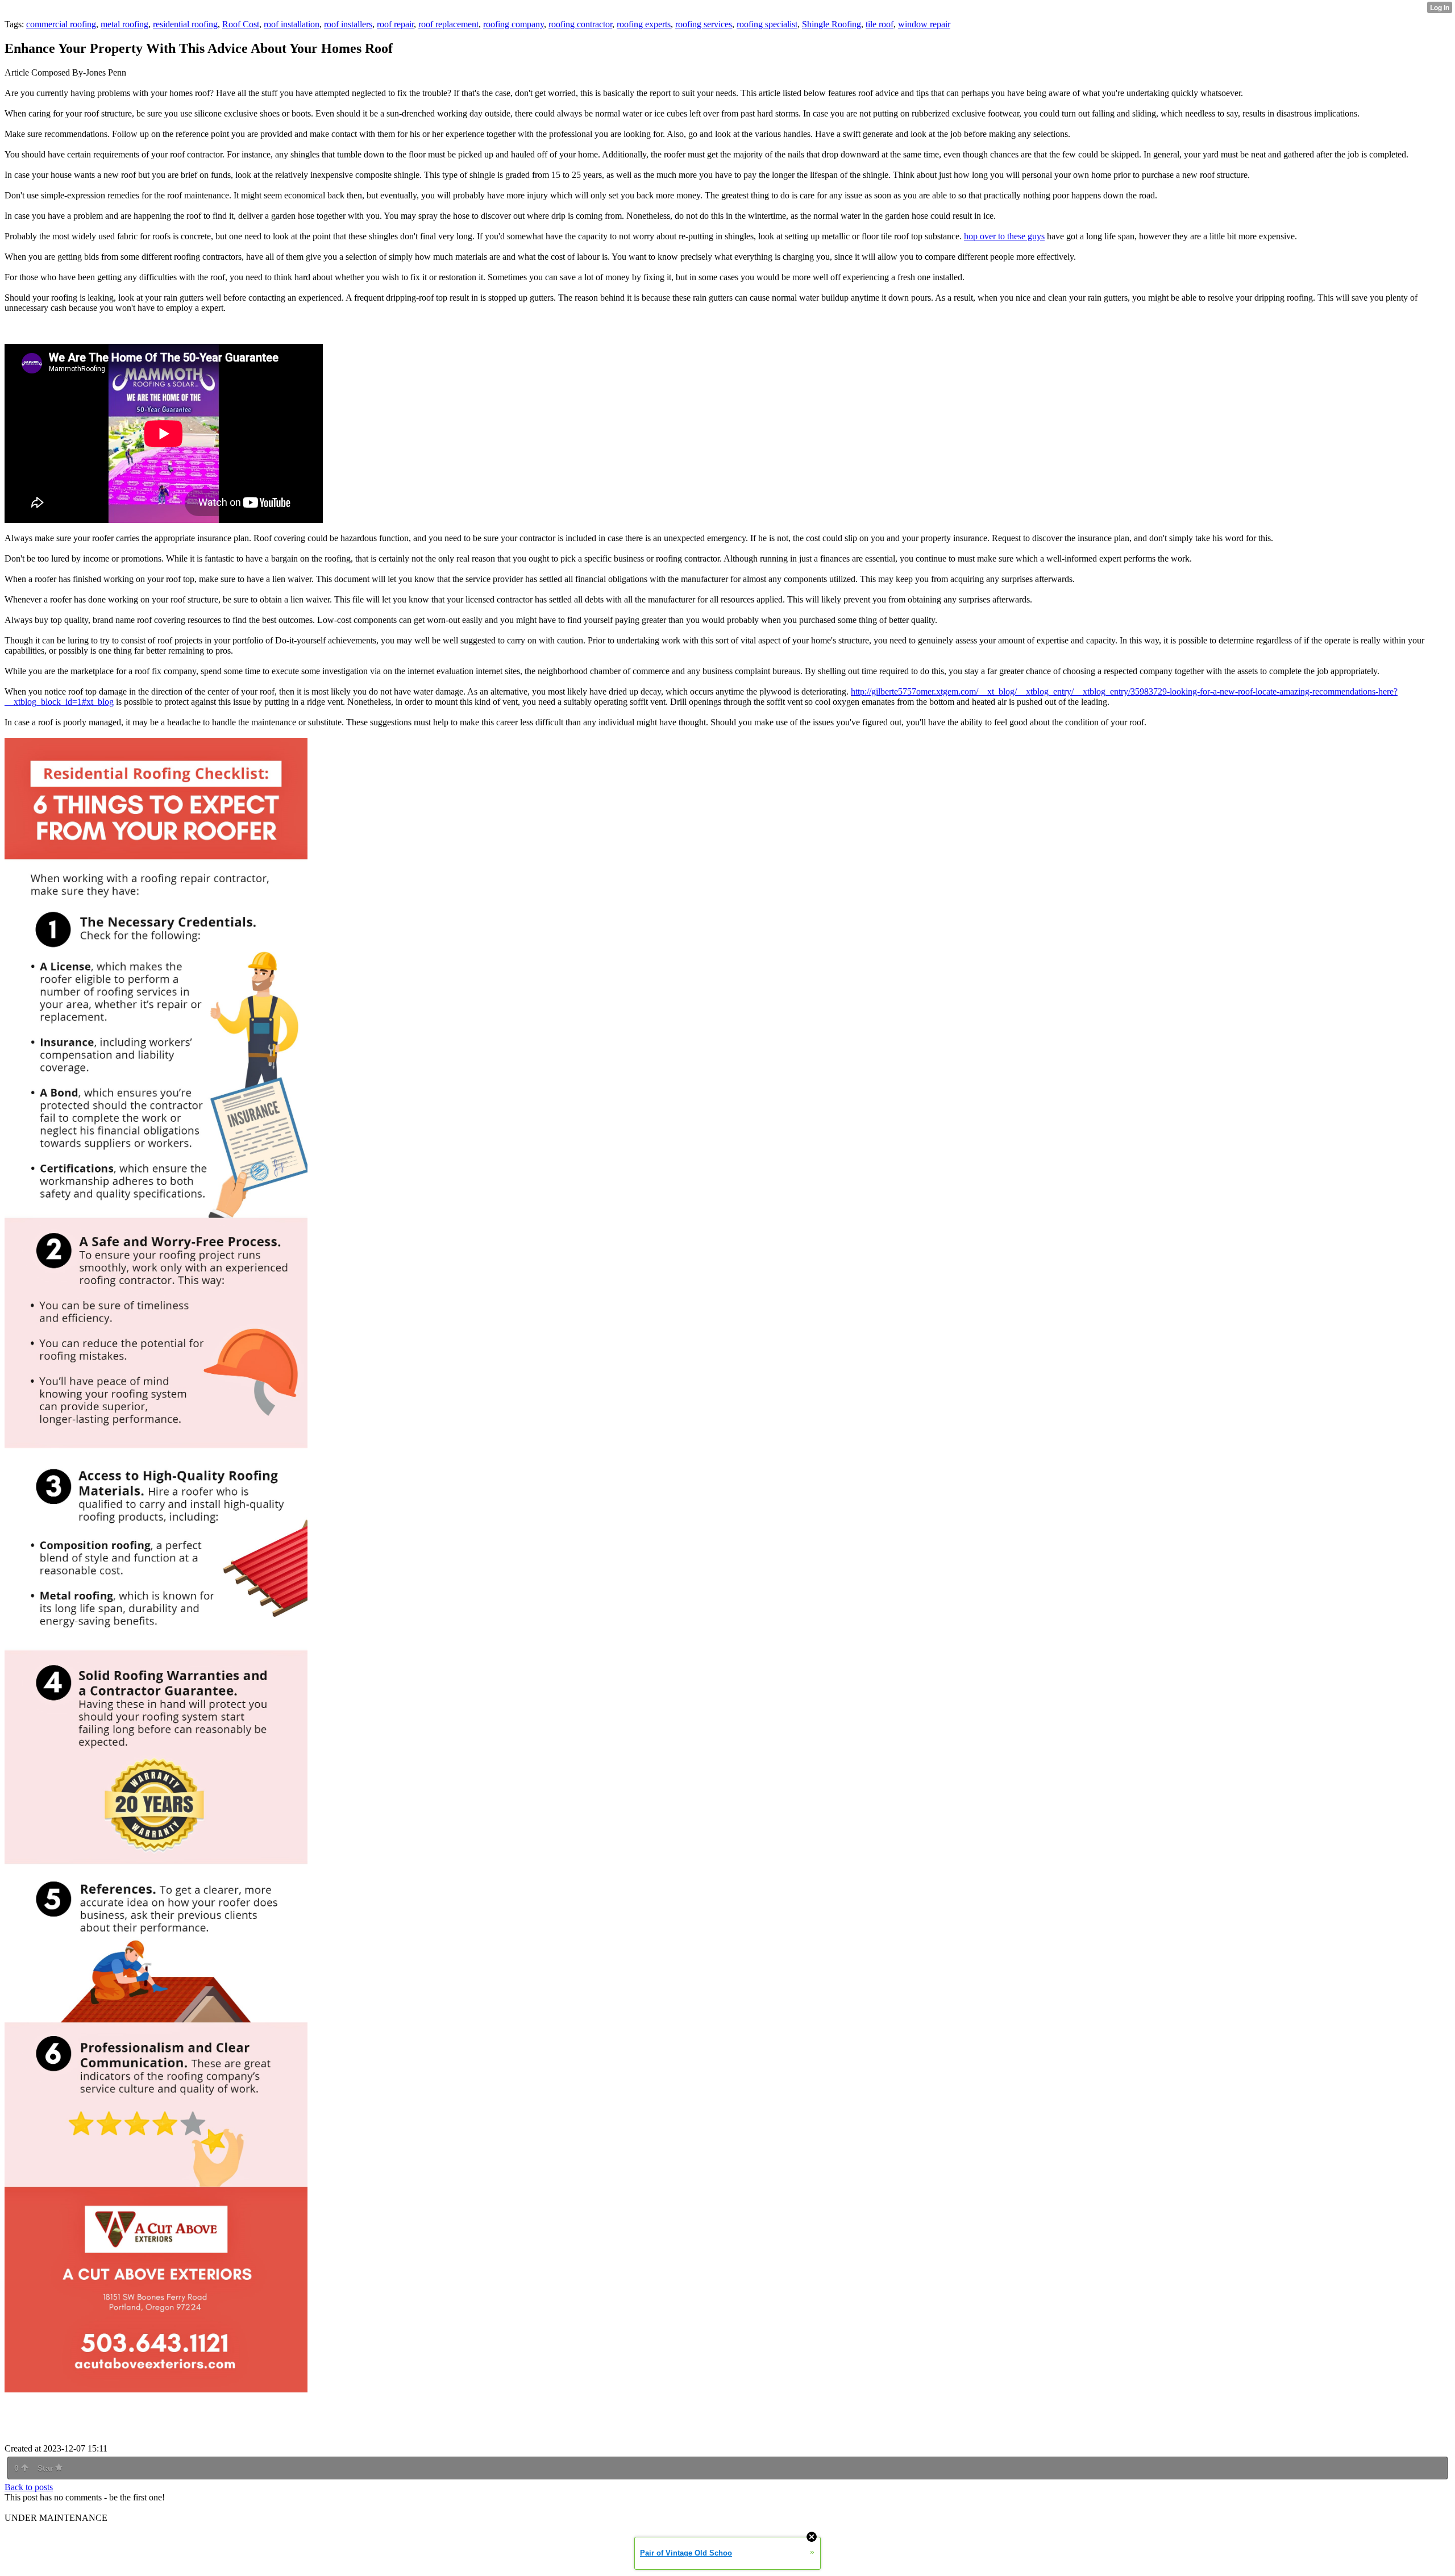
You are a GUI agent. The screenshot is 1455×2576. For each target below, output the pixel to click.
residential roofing (185, 24)
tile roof (880, 24)
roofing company (514, 24)
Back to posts (29, 2487)
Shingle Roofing (832, 24)
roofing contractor (580, 24)
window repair (924, 24)
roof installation (292, 24)
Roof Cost (241, 24)
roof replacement (448, 24)
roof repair (395, 24)
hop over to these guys (1004, 236)
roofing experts (644, 24)
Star (46, 2468)
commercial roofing (61, 24)
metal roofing (124, 24)
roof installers (348, 24)
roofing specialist (767, 24)
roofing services (704, 24)
